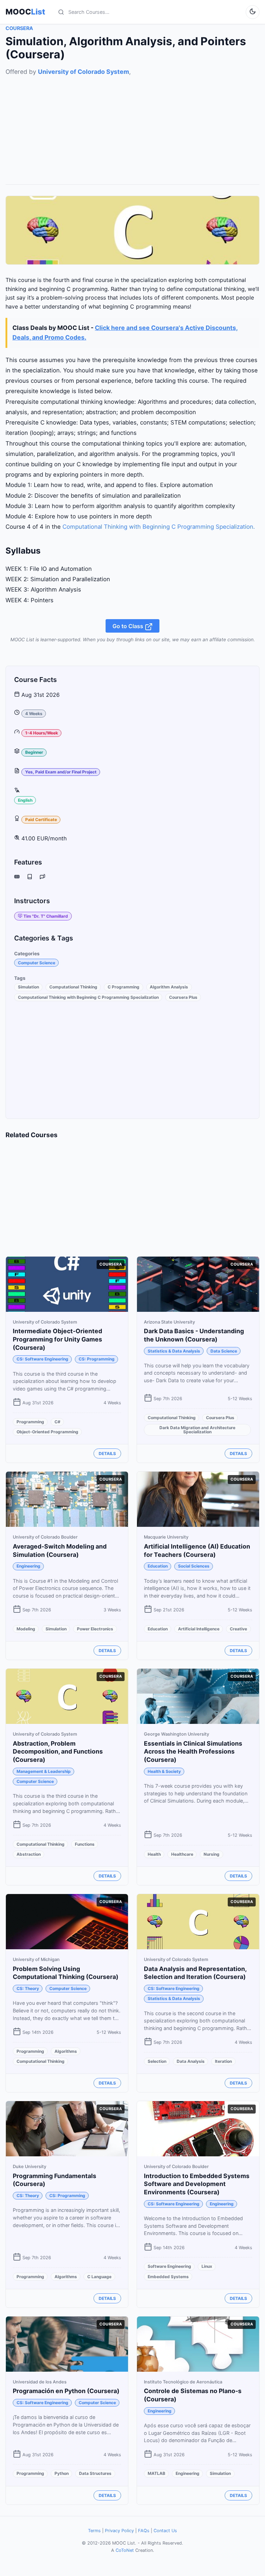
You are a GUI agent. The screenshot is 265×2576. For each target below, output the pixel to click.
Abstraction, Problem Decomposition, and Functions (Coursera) (58, 1752)
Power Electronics (95, 1629)
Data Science (224, 1351)
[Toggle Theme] (253, 12)
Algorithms (66, 2051)
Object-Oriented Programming (47, 1432)
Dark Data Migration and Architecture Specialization (197, 1430)
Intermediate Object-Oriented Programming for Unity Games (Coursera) (57, 1339)
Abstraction (29, 1854)
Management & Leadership (44, 1771)
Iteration (223, 2061)
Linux (207, 2266)
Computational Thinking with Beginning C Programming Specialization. (159, 527)
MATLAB (156, 2473)
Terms (94, 2531)
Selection (157, 2061)
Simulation (28, 987)
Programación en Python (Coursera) (66, 2391)
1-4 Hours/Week (42, 733)
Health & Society (164, 1771)
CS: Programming (97, 1359)
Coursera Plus (183, 997)
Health (154, 1854)
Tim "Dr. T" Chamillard (46, 916)
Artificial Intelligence (199, 1629)
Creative (238, 1629)
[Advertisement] (132, 125)
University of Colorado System (84, 72)
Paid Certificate (41, 819)
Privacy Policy (119, 2531)
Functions (85, 1844)
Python (62, 2473)
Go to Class (129, 626)
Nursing (212, 1854)
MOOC (25, 12)
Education (158, 1566)
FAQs (144, 2531)
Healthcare (182, 1854)
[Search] (61, 12)
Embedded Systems (168, 2277)
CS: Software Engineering (42, 1359)
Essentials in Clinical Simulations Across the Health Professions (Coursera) (193, 1752)
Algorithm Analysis (169, 987)
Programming (30, 1422)
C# (57, 1422)
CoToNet (125, 2550)
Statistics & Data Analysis (174, 1351)
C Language (99, 2277)
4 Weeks (34, 714)
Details (107, 1453)
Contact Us (165, 2531)
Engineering (28, 1566)
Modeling (26, 1629)
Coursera (19, 28)
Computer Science (37, 963)
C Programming (124, 987)
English (25, 800)
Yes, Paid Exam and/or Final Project (61, 772)
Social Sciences (194, 1566)
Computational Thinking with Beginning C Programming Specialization (88, 997)
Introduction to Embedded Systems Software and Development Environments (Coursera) (197, 2184)
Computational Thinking (73, 987)
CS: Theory (28, 1988)
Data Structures (95, 2473)
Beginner (34, 752)
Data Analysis (191, 2061)
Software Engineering (169, 2266)
